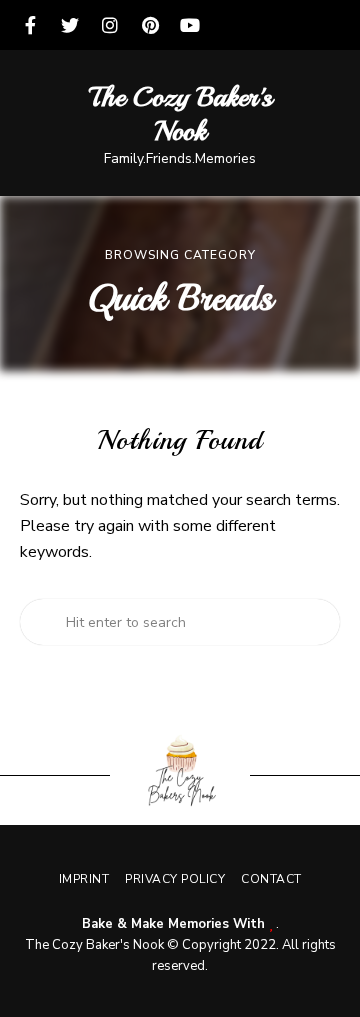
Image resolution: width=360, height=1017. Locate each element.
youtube (190, 25)
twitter (70, 25)
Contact (271, 879)
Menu (325, 123)
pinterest (150, 25)
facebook (30, 25)
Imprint (84, 879)
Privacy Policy (175, 879)
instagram (110, 25)
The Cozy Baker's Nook (180, 113)
